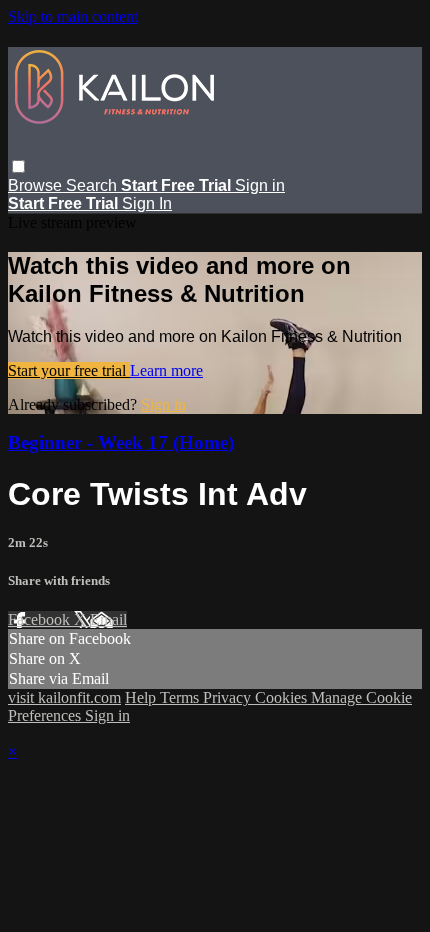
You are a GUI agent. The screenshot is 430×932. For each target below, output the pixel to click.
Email (108, 619)
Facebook (41, 619)
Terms (181, 697)
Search (93, 185)
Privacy (229, 697)
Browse (37, 185)
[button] (18, 166)
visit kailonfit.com (64, 697)
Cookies (283, 697)
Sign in (260, 185)
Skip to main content (73, 16)
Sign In (147, 203)
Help (142, 697)
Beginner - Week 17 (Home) (121, 442)
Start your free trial (69, 370)
